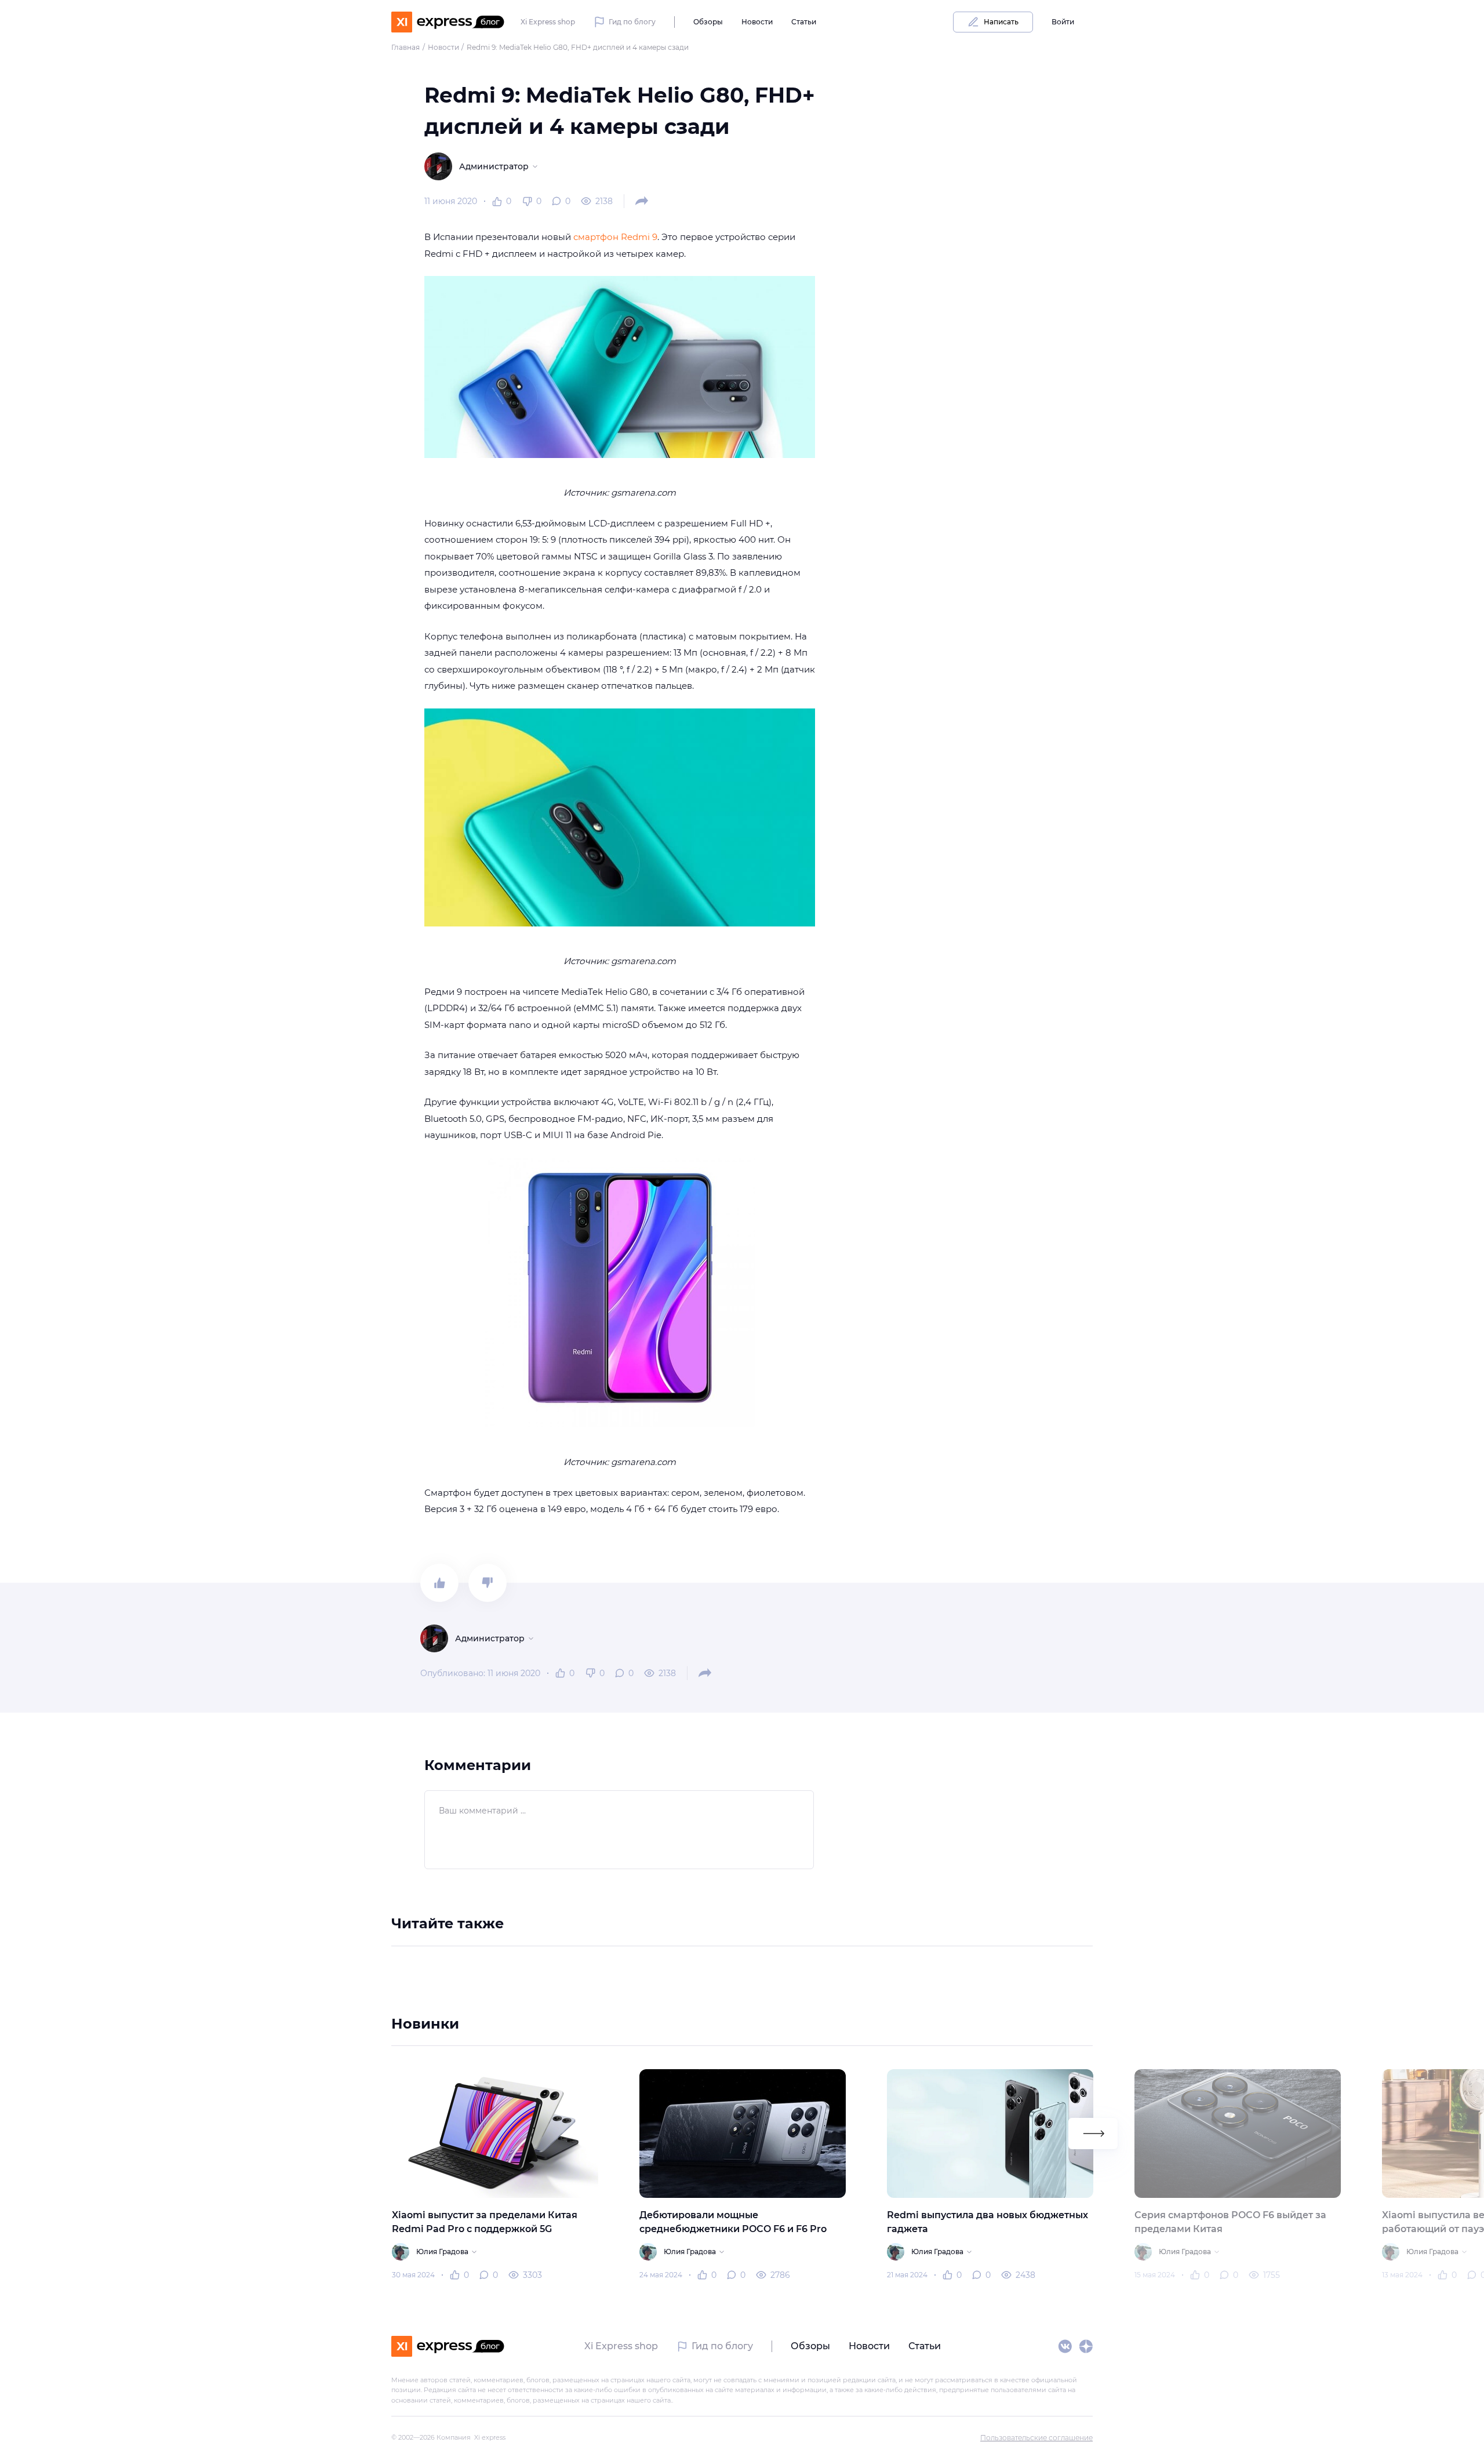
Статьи (804, 22)
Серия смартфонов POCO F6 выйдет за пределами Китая (1230, 2222)
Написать (1001, 22)
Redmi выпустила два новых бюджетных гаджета (987, 2222)
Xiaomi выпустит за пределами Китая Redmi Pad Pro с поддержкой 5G (484, 2222)
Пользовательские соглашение (1036, 2438)
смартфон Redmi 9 (615, 237)
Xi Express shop (548, 22)
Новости (757, 22)
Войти (1063, 22)
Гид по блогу (632, 22)
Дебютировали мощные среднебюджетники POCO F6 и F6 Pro (732, 2222)
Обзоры (708, 22)
